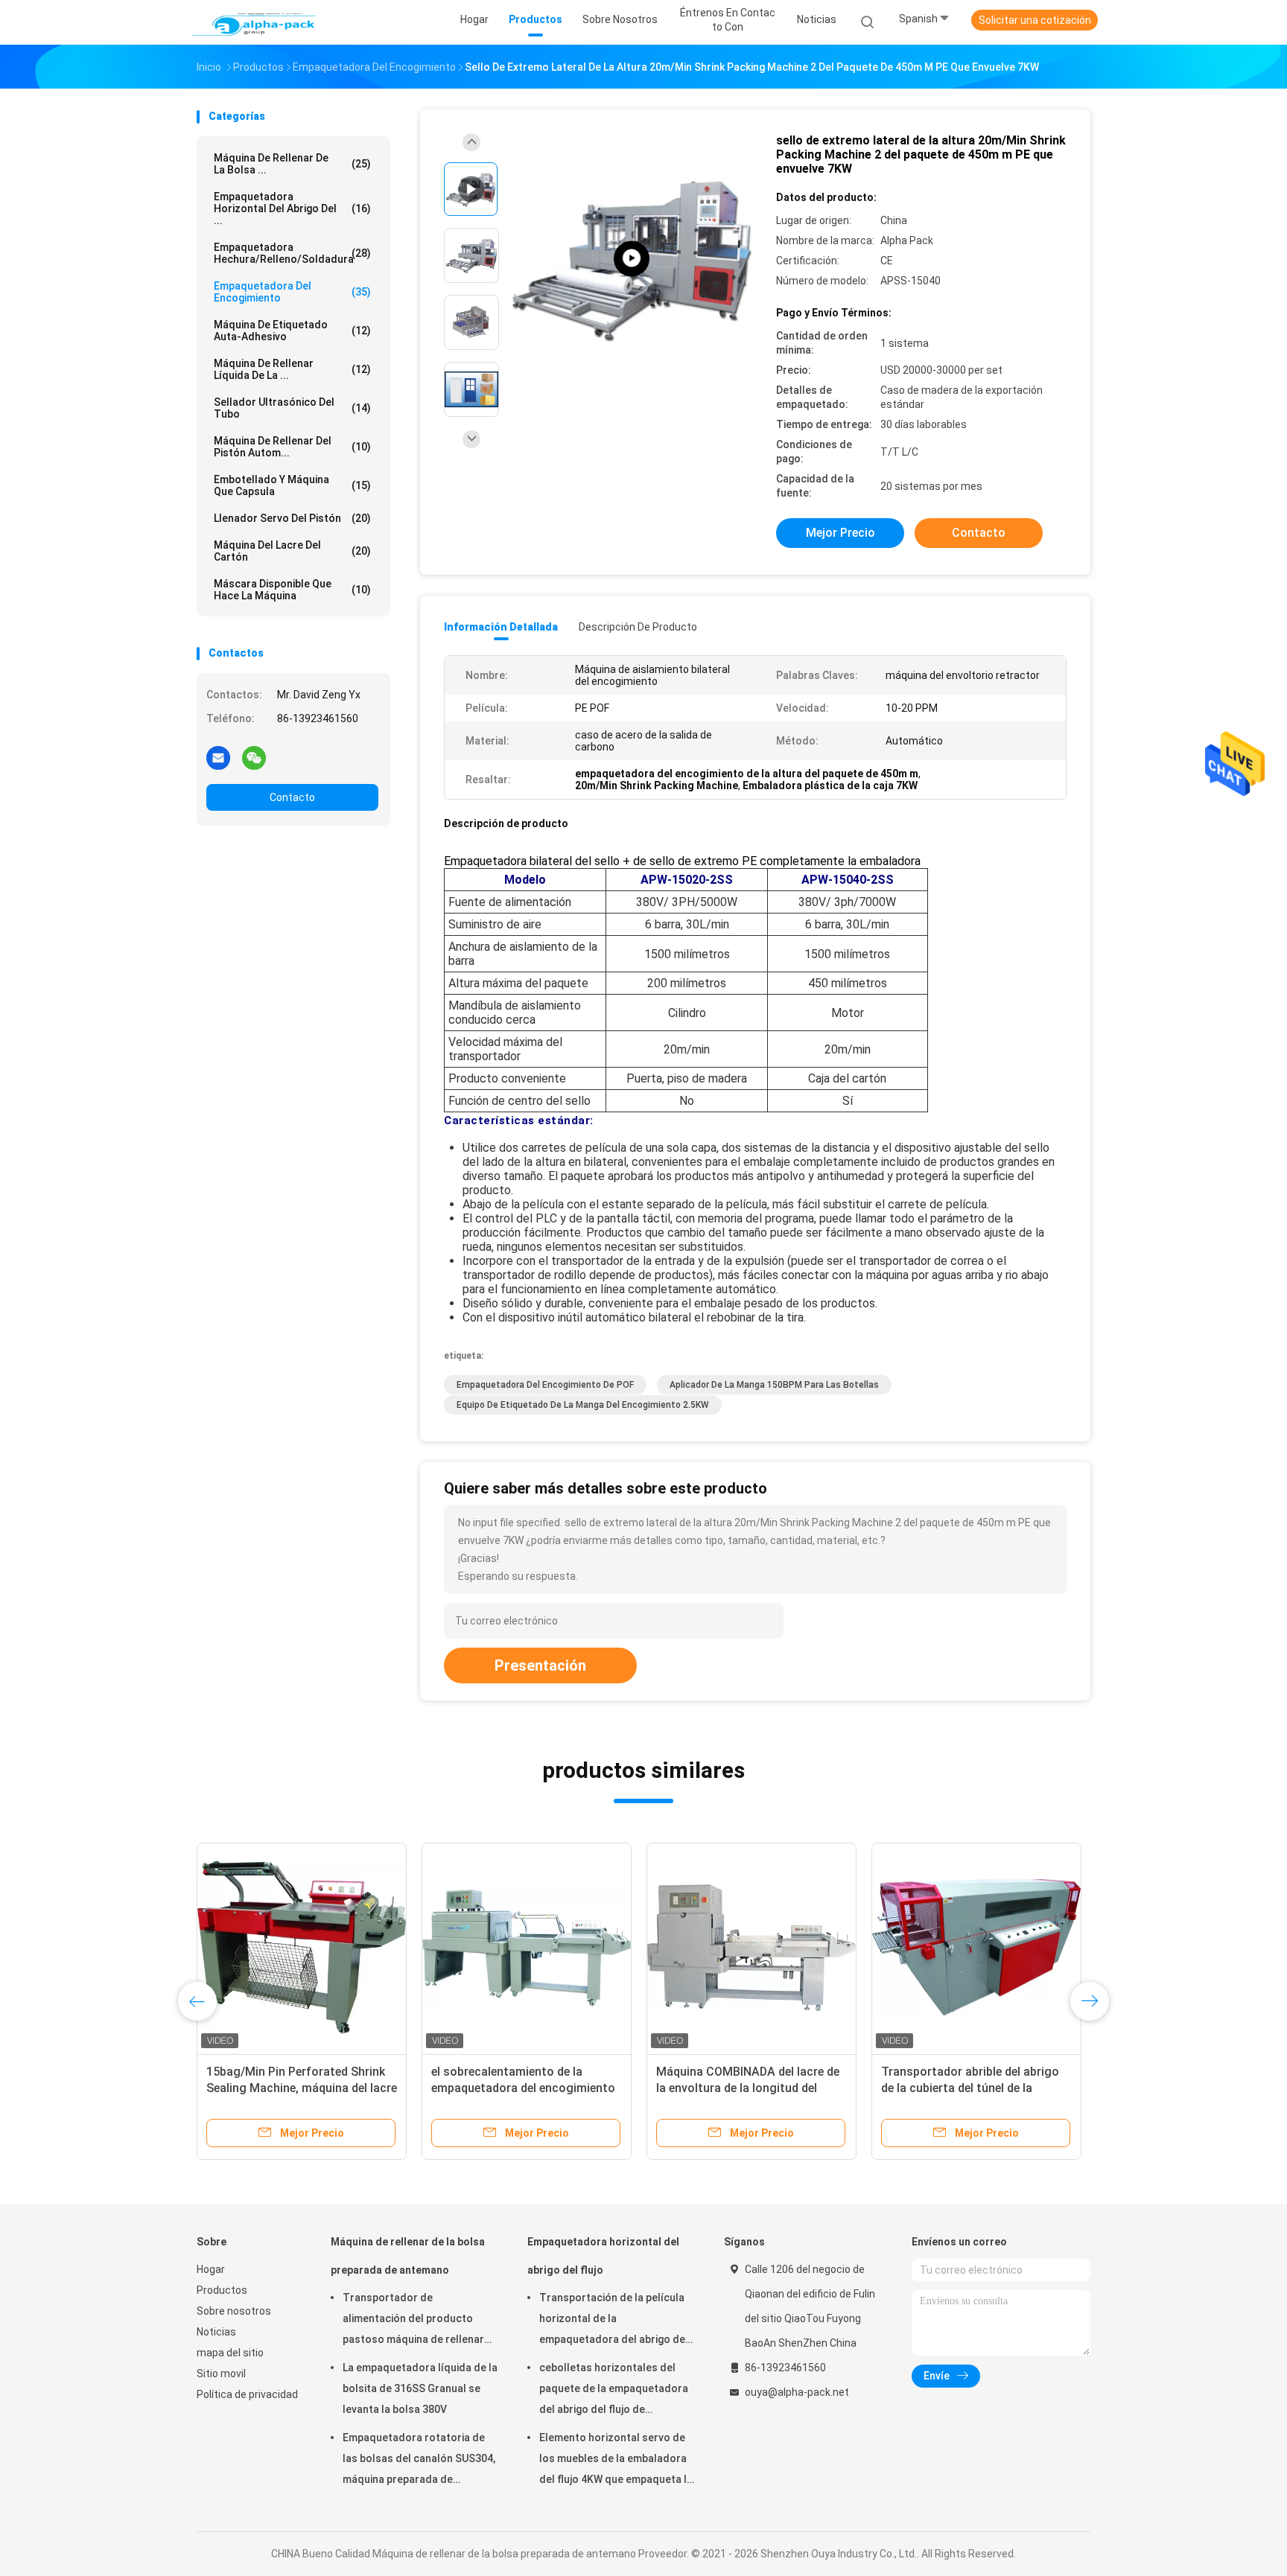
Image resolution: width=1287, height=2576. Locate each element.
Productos (222, 2290)
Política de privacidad (247, 2394)
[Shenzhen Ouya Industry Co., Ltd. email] (218, 757)
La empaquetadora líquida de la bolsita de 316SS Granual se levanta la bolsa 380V (420, 2388)
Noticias (216, 2332)
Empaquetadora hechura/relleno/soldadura (292, 253)
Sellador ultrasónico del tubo (292, 408)
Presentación (540, 1665)
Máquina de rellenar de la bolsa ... (292, 164)
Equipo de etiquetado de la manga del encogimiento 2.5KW (583, 1405)
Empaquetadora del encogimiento (292, 292)
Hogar (211, 2269)
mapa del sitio (230, 2353)
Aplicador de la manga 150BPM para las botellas (774, 1385)
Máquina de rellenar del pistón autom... (292, 447)
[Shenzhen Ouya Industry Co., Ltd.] (255, 22)
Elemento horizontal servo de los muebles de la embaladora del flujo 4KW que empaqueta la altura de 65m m (616, 2461)
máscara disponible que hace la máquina (292, 590)
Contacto (292, 797)
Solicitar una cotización (1035, 20)
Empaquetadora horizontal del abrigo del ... (292, 208)
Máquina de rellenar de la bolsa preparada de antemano (408, 2256)
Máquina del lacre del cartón (292, 551)
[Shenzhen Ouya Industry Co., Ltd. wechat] (254, 757)
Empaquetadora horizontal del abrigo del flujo (603, 2256)
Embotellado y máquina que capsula (292, 485)
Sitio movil (221, 2373)
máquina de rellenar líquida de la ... (292, 369)
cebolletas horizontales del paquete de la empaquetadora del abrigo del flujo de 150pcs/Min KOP (614, 2391)
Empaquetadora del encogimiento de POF (545, 1385)
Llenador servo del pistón (292, 518)
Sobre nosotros (234, 2311)
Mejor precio (840, 533)
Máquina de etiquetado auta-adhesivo (292, 331)
